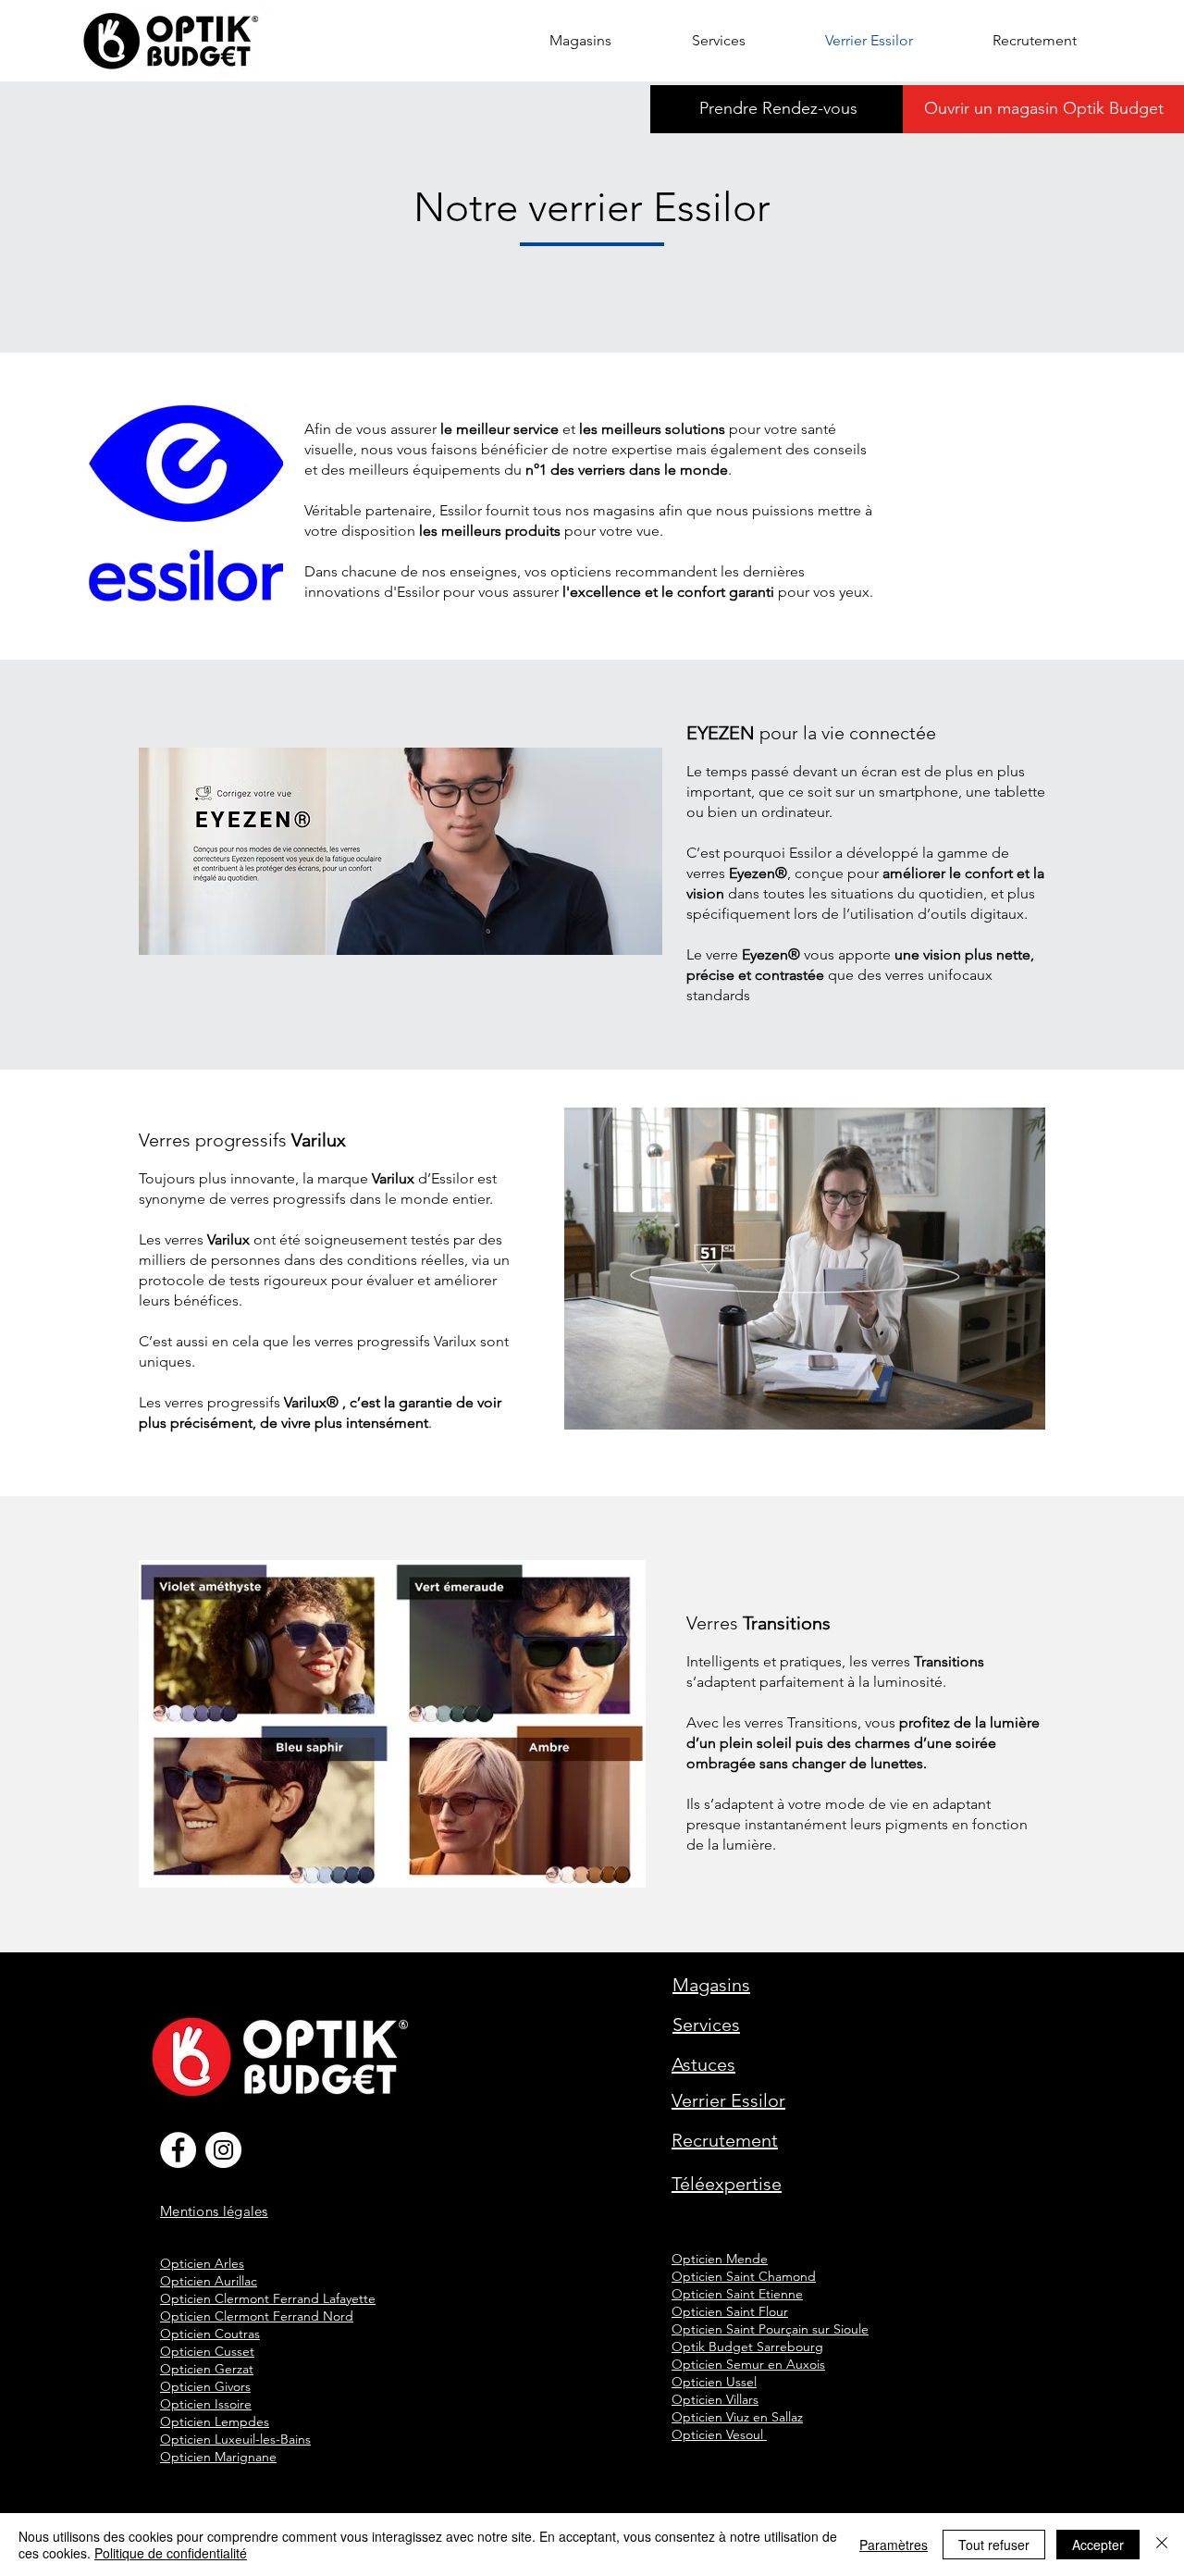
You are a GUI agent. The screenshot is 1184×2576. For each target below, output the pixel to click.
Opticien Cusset (207, 2351)
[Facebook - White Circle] (178, 2150)
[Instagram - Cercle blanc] (223, 2150)
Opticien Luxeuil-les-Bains (235, 2439)
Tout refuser (994, 2545)
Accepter (1098, 2545)
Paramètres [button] (894, 2545)
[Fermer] (1162, 2545)
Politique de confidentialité (171, 2553)
